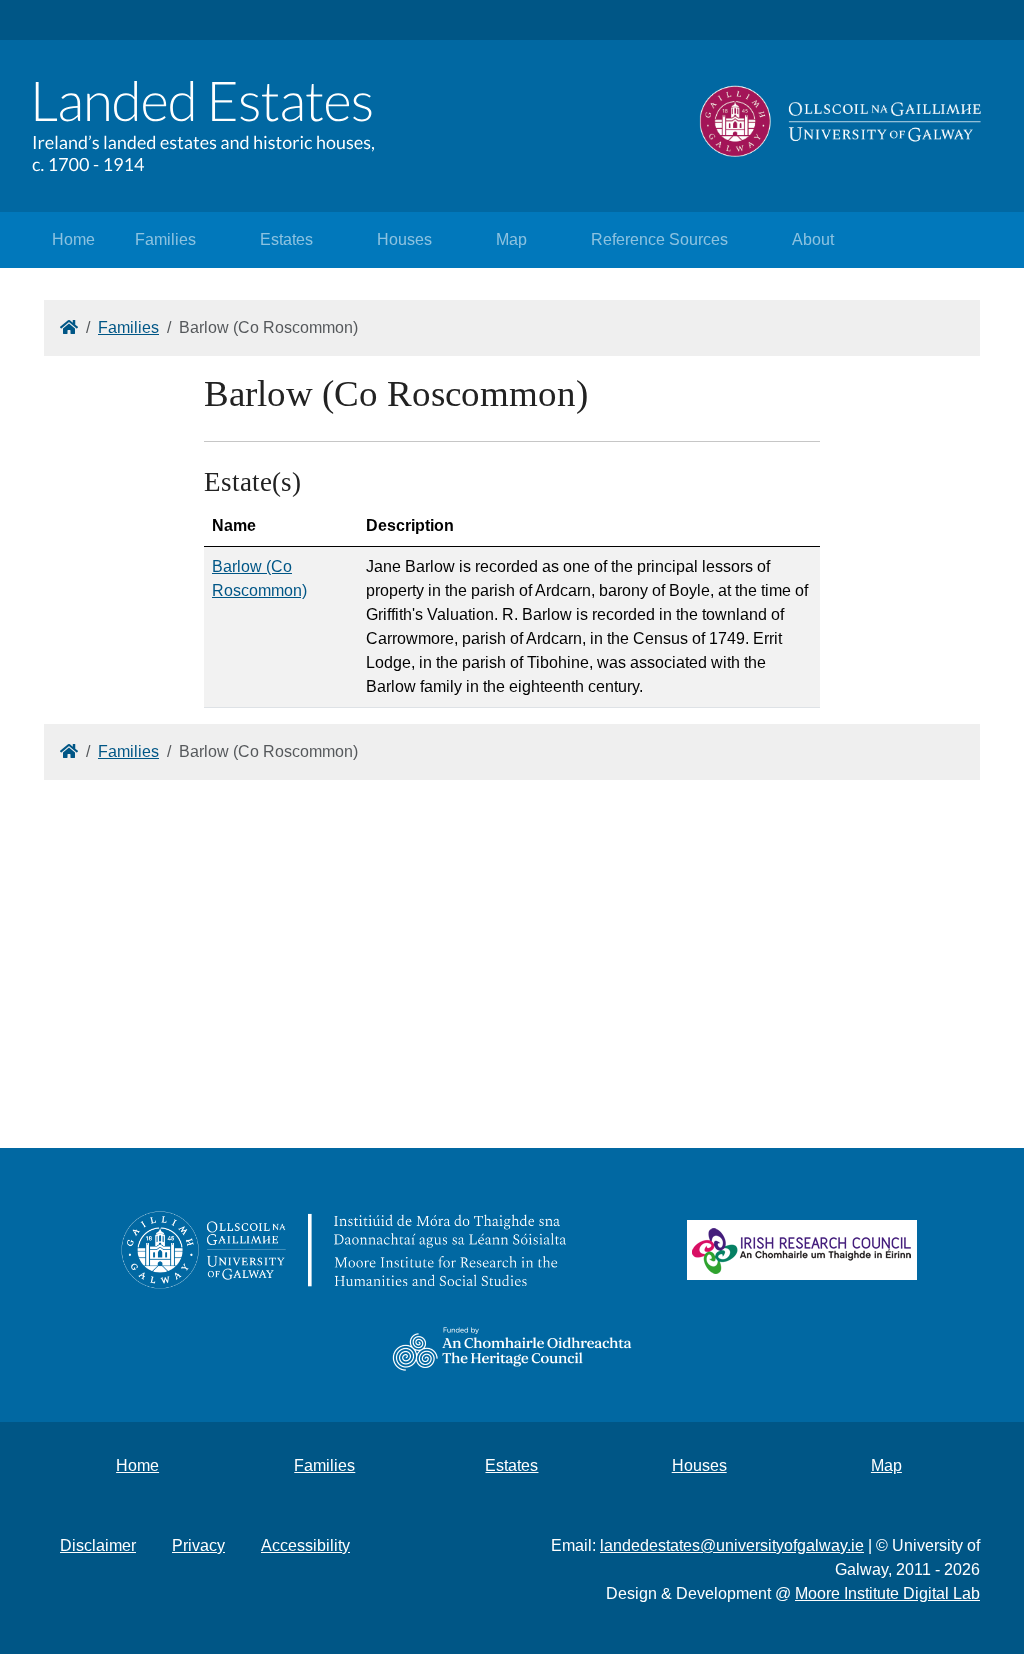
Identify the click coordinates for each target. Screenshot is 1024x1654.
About (813, 239)
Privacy (198, 1545)
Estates (286, 239)
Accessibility (305, 1545)
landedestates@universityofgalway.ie (732, 1545)
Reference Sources (659, 239)
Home (73, 239)
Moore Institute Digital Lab (887, 1593)
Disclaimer (98, 1545)
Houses (404, 239)
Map (511, 239)
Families (165, 239)
